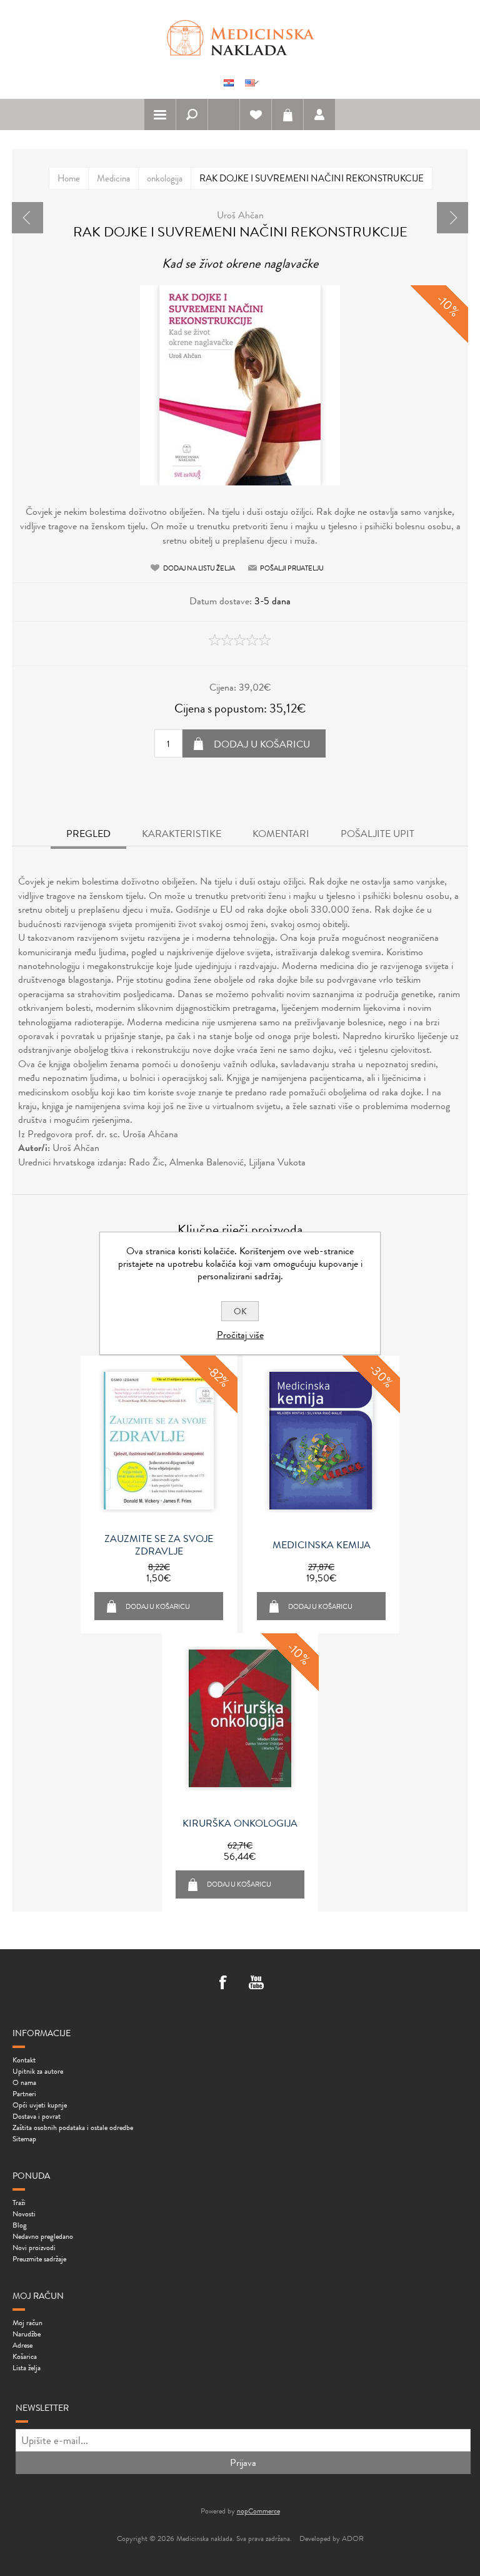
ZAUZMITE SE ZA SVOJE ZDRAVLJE (159, 1545)
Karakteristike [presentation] (182, 834)
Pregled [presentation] (88, 834)
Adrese (22, 2345)
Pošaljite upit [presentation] (377, 834)
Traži (19, 2203)
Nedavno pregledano (43, 2236)
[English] (250, 83)
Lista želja (27, 2368)
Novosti (24, 2214)
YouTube (256, 1984)
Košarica (287, 114)
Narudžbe (27, 2334)
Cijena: (223, 687)
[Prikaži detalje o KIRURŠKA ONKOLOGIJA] (240, 1718)
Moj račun (27, 2323)
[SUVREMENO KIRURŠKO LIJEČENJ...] (452, 218)
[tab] (88, 835)
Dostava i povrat (37, 2116)
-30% (381, 1376)
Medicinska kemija (322, 1545)
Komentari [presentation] (281, 834)
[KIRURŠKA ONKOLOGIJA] (27, 218)
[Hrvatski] (229, 83)
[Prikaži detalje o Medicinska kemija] (321, 1441)
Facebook (224, 1984)
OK (240, 1311)
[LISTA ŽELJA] (256, 114)
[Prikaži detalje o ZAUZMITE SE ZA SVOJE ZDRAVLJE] (159, 1441)
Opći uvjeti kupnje (40, 2105)
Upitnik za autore (38, 2071)
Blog (20, 2225)
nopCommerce (258, 2511)
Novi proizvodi (34, 2248)
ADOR (353, 2538)
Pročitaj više (240, 1335)
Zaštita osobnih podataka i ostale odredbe (73, 2127)
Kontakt (24, 2060)
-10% (448, 306)
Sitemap (24, 2139)
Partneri (24, 2094)
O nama (24, 2082)
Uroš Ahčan (240, 215)
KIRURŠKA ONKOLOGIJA (240, 1823)
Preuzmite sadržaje (39, 2259)
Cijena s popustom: (221, 708)
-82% (218, 1376)
